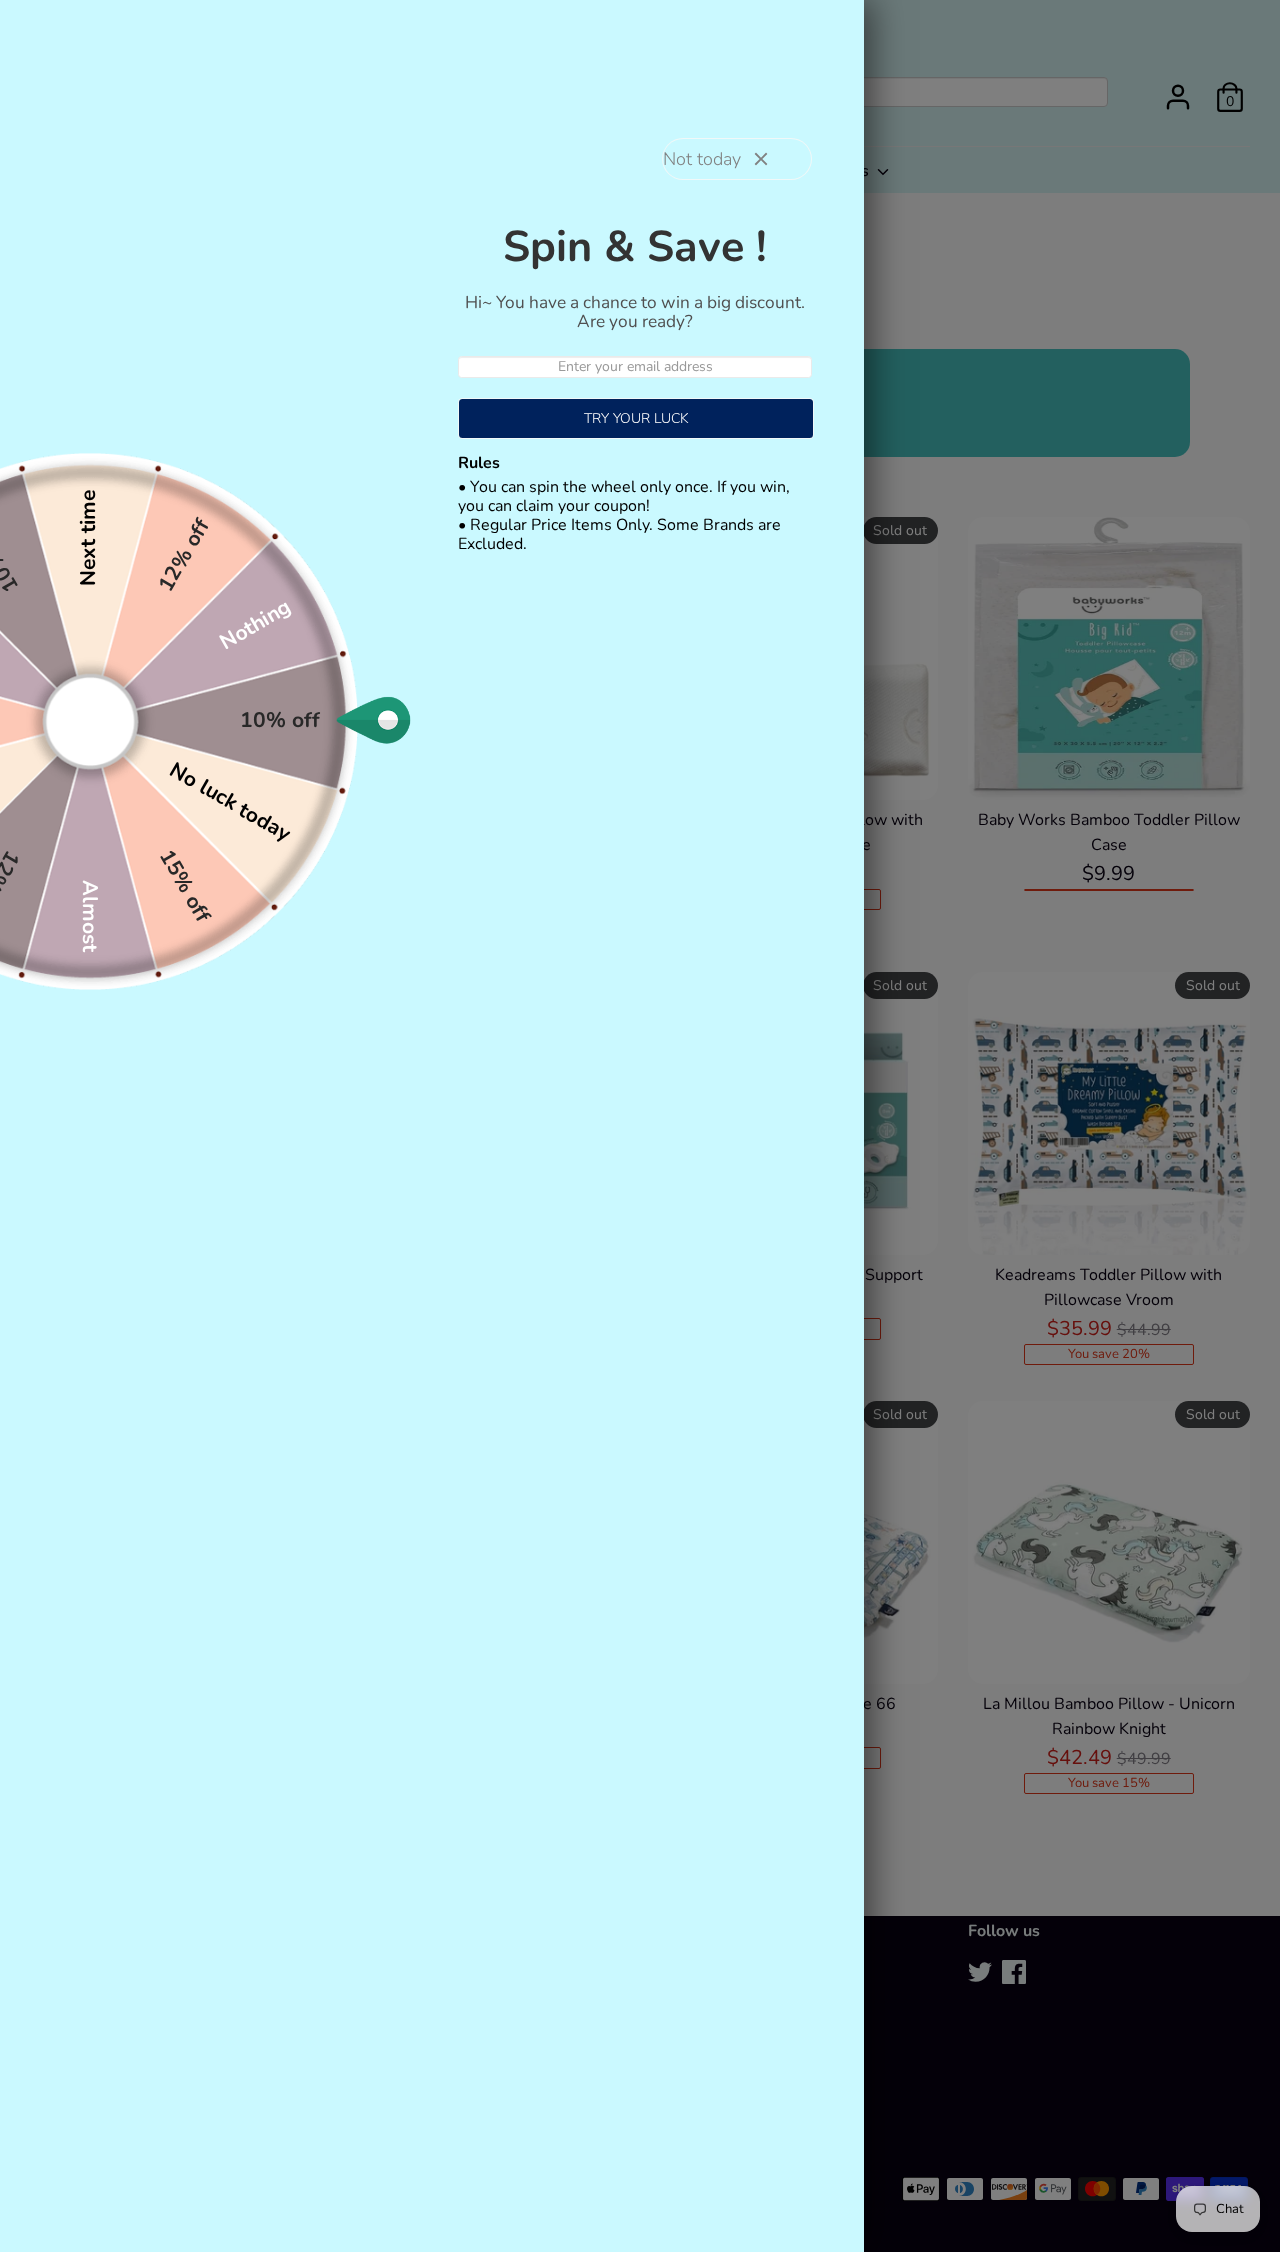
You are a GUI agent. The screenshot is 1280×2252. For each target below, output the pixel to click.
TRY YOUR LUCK (636, 418)
